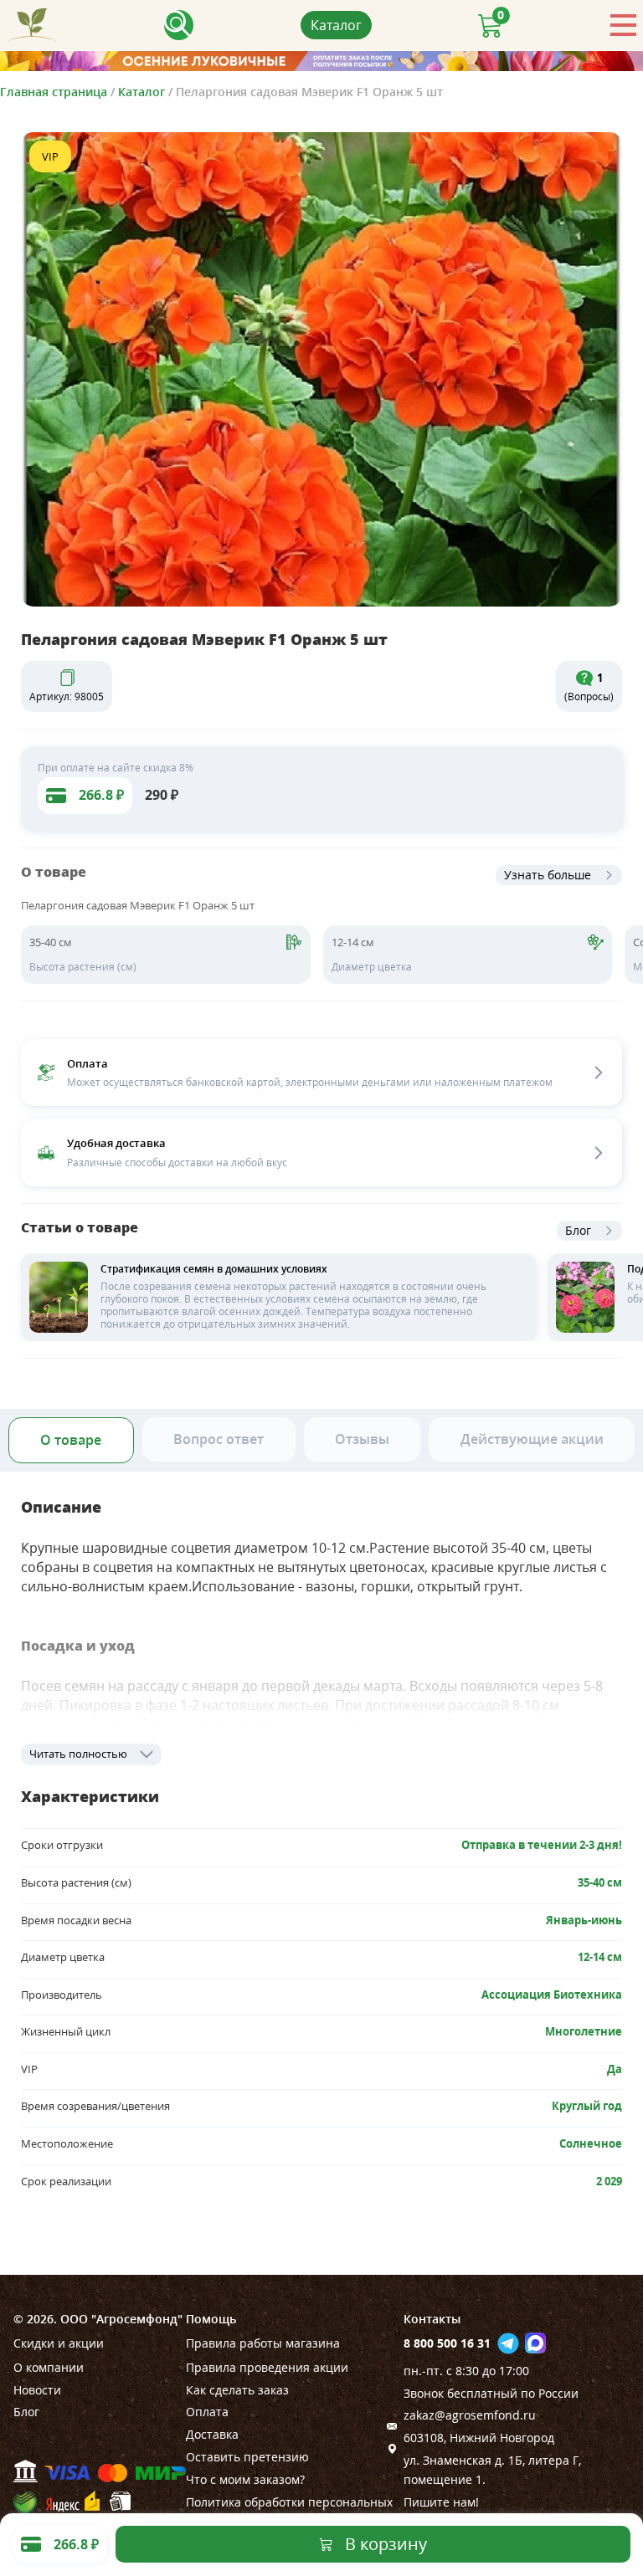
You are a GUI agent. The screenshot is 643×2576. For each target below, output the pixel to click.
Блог (578, 1230)
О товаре (71, 1440)
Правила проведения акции (267, 2367)
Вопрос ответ (219, 1439)
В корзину (386, 2544)
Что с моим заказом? (245, 2479)
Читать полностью (78, 1754)
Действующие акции (532, 1439)
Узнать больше (548, 875)
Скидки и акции (59, 2343)
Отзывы (362, 1439)
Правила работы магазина (263, 2343)
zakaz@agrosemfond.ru (470, 2415)
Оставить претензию (247, 2457)
